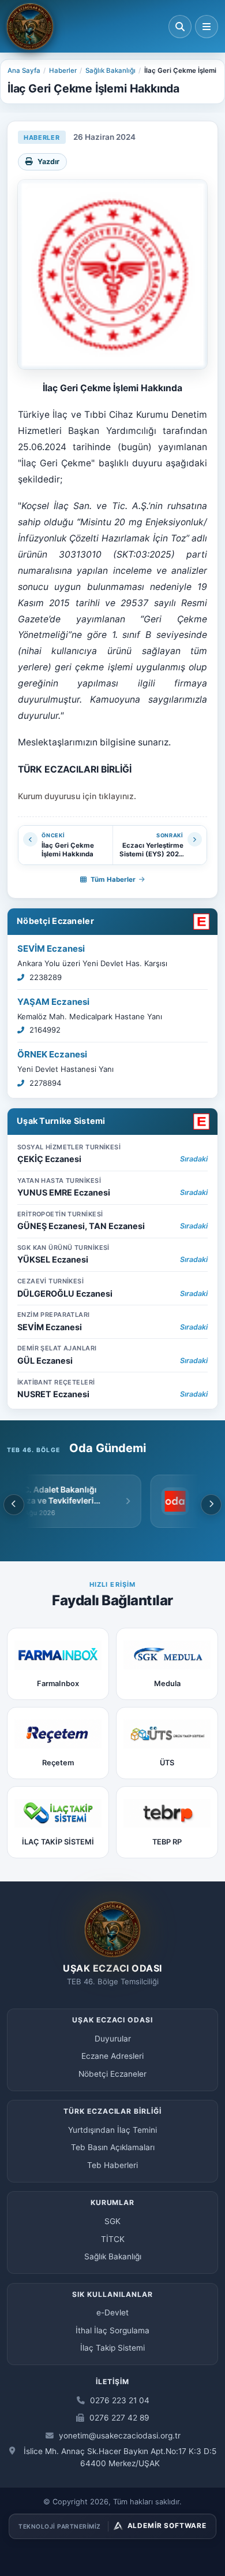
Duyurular (113, 2039)
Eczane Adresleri (112, 2056)
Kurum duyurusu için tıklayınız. (77, 796)
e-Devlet (112, 2313)
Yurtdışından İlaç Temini (112, 2130)
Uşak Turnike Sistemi (61, 1121)
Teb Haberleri (112, 2165)
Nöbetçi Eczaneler (55, 921)
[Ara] (180, 27)
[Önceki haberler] (14, 1505)
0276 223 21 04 (119, 2400)
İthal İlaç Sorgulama (112, 2330)
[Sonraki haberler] (211, 1505)
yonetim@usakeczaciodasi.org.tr (119, 2436)
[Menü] (207, 27)
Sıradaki (194, 1159)
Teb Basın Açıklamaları (113, 2147)
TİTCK (113, 2239)
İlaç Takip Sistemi (112, 2348)
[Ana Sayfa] (30, 27)
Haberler (63, 70)
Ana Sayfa (24, 70)
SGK (112, 2221)
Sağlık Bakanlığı (110, 70)
